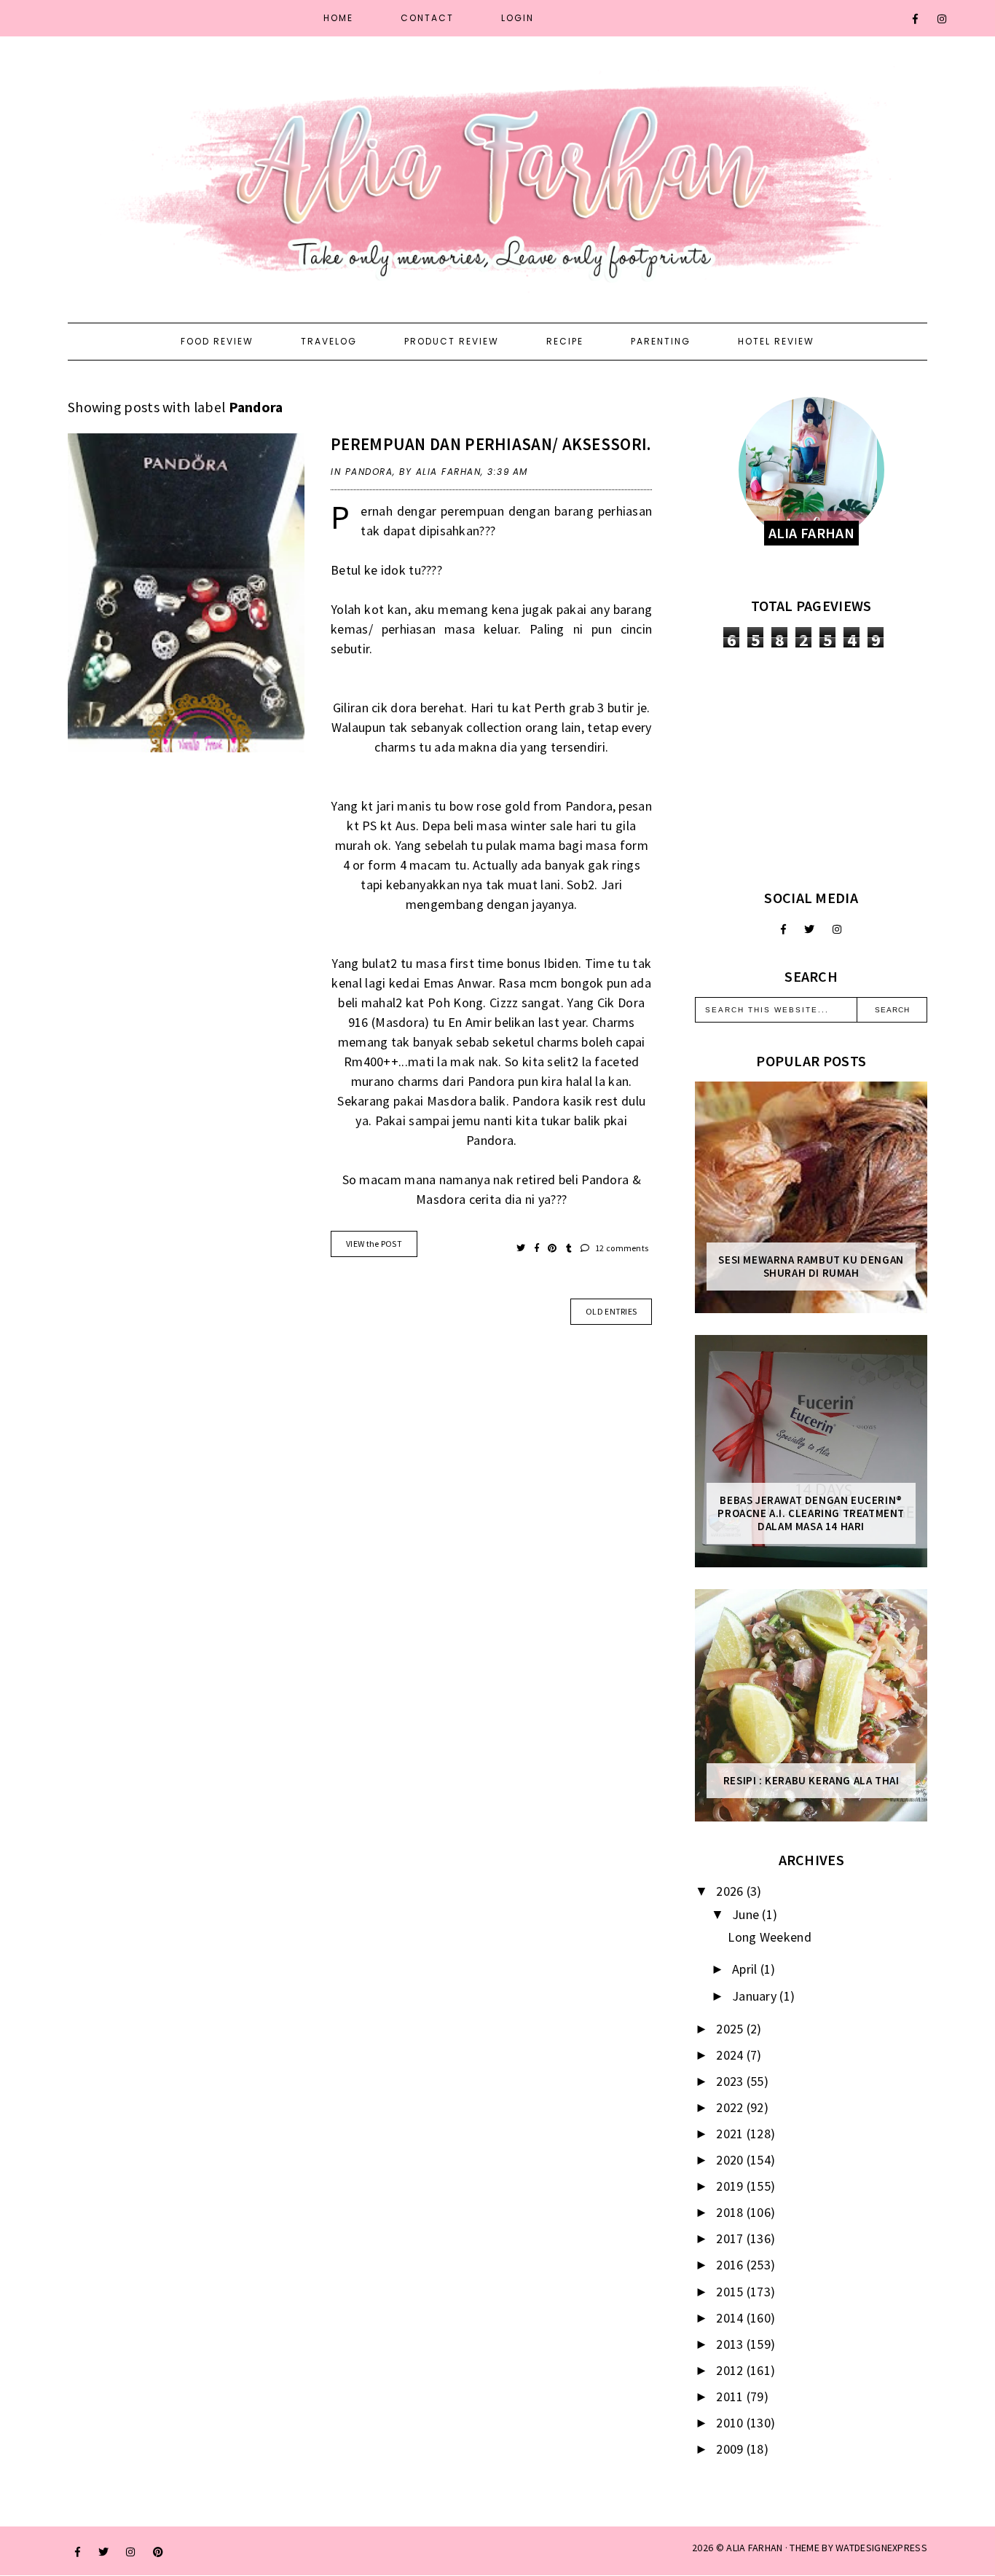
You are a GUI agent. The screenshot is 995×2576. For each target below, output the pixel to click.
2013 (731, 2344)
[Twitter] (809, 929)
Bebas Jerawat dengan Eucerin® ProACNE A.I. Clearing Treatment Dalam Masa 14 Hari (811, 1513)
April (746, 1969)
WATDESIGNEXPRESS (881, 2548)
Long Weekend (770, 1937)
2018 (731, 2212)
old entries (611, 1311)
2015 (731, 2292)
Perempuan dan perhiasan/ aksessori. (491, 444)
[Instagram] (943, 19)
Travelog (329, 341)
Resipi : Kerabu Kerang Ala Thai (811, 1781)
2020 (731, 2160)
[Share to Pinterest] (553, 1248)
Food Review (217, 341)
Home (338, 18)
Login (518, 18)
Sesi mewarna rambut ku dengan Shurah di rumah (811, 1267)
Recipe (565, 341)
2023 (731, 2081)
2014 (731, 2318)
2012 (731, 2370)
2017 (731, 2238)
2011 (731, 2396)
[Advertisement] (811, 768)
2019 (731, 2186)
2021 (731, 2134)
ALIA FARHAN (754, 2548)
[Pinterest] (158, 2552)
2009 (731, 2449)
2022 (731, 2107)
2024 (731, 2055)
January (756, 1996)
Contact (427, 18)
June (747, 1914)
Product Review (452, 341)
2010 (731, 2423)
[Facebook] (916, 19)
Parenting (661, 341)
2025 (731, 2029)
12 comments (621, 1248)
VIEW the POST (374, 1244)
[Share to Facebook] (538, 1248)
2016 (731, 2265)
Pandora (369, 472)
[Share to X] (522, 1248)
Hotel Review (776, 341)
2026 (731, 1891)
